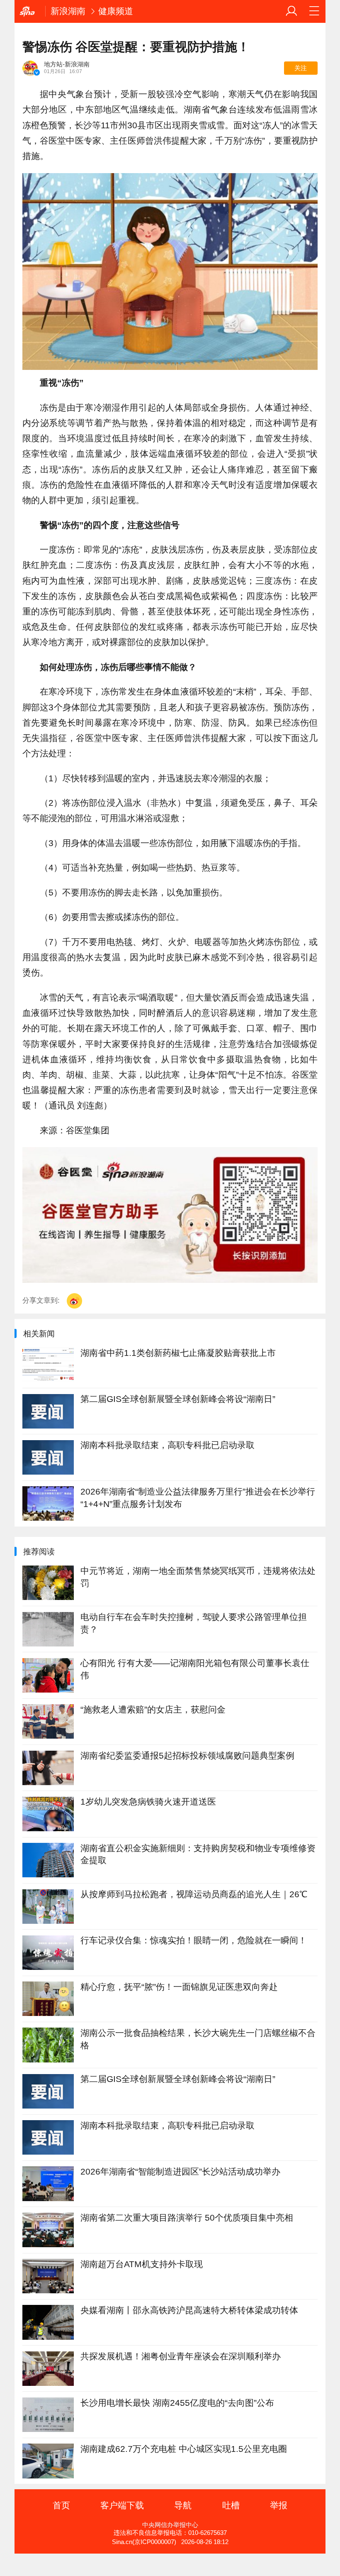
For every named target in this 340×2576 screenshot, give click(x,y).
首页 (61, 2505)
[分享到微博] (74, 1301)
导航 (183, 2505)
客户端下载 (122, 2505)
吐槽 (231, 2505)
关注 (301, 68)
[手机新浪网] (30, 11)
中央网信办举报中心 (170, 2525)
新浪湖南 (68, 11)
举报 (279, 2505)
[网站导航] (314, 11)
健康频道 (116, 11)
